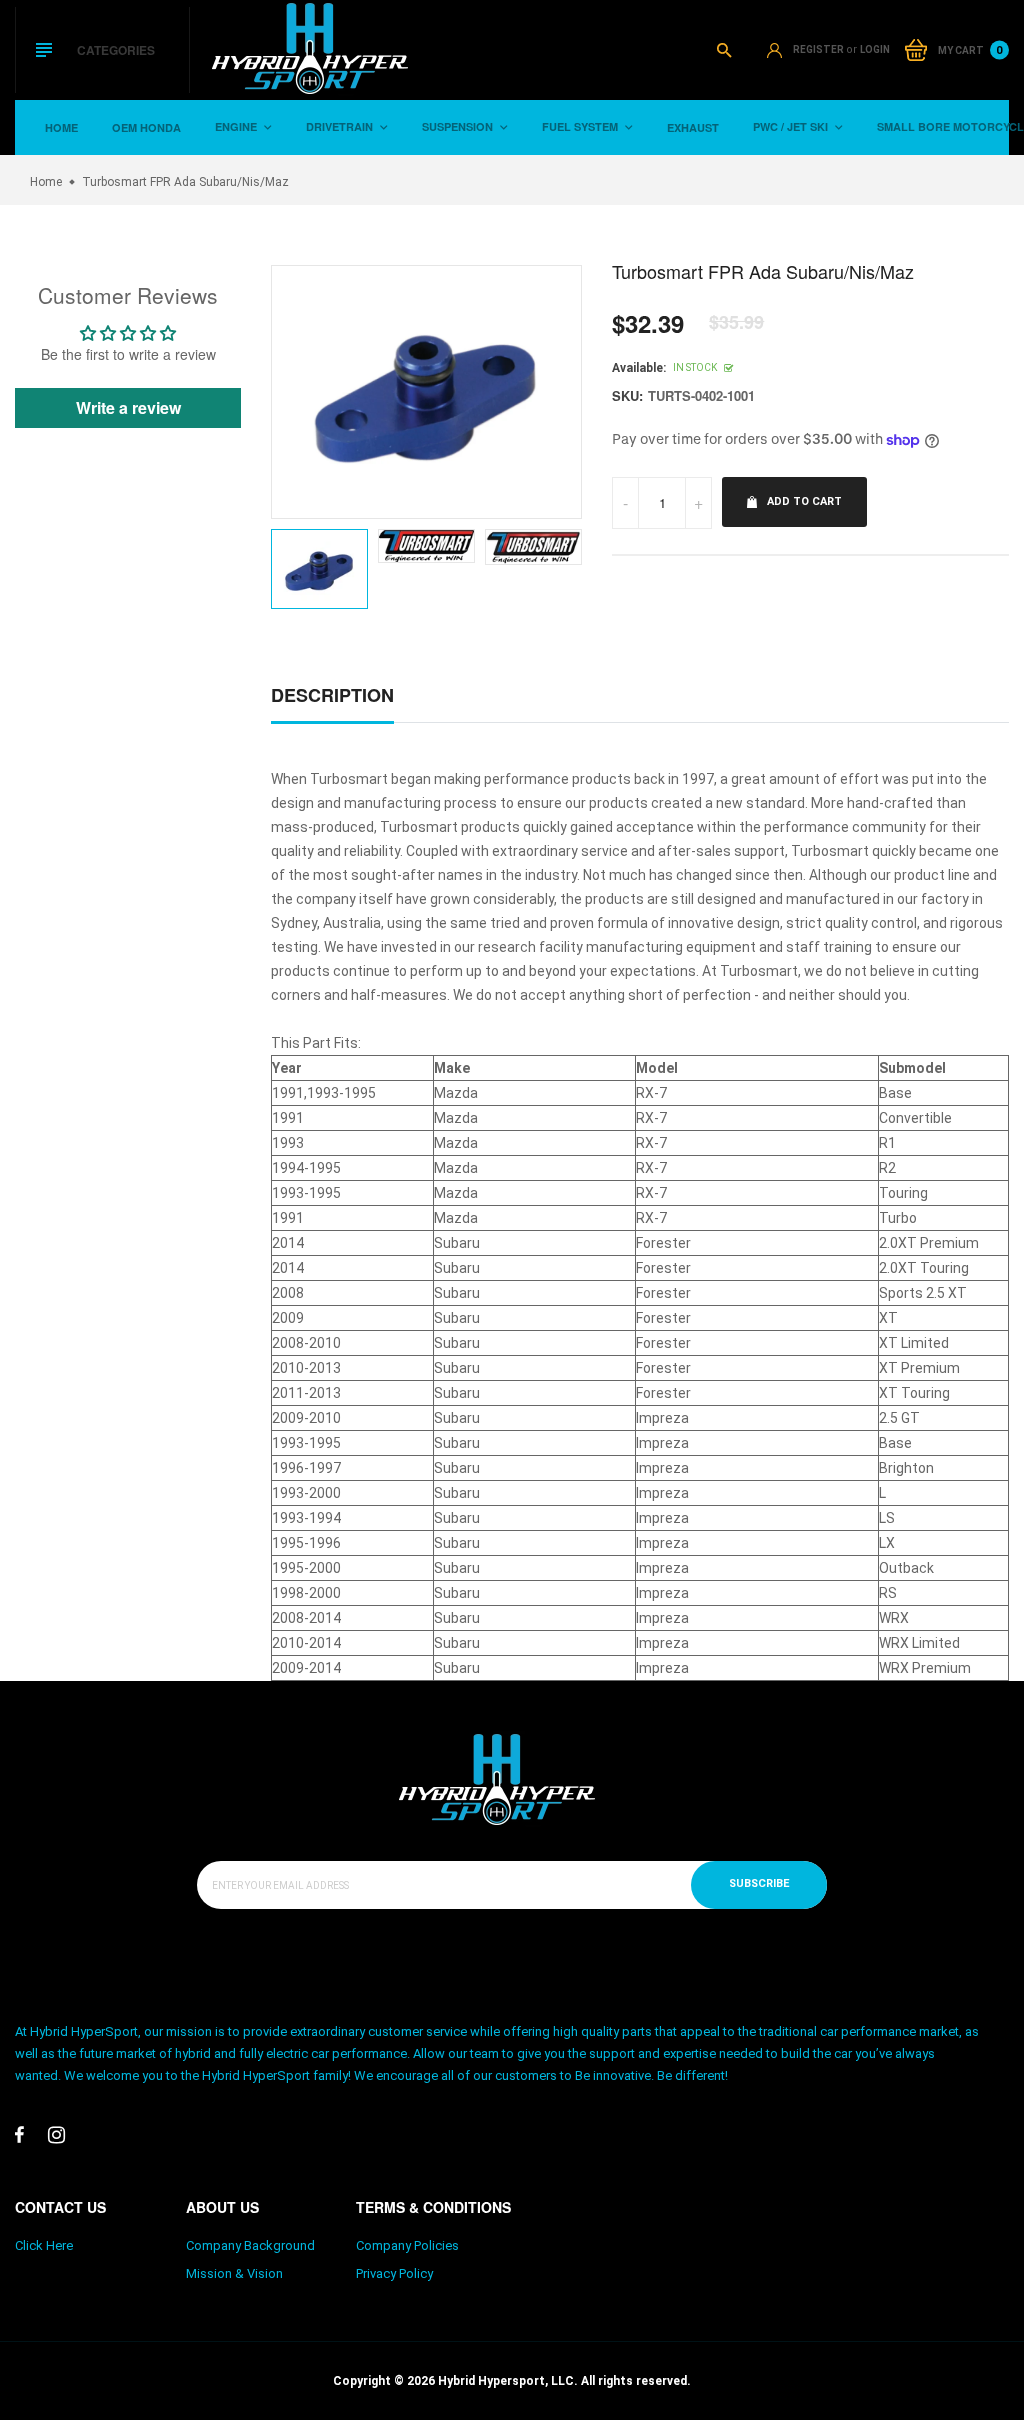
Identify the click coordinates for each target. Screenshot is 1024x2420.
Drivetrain (341, 126)
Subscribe (759, 1883)
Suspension (459, 126)
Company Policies (407, 2245)
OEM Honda (146, 127)
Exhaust (693, 127)
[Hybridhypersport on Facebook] (19, 2135)
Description (332, 695)
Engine (237, 126)
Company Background (250, 2245)
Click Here (44, 2245)
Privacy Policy (394, 2273)
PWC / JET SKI (792, 126)
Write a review (128, 407)
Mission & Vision (234, 2273)
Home (61, 127)
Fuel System (581, 126)
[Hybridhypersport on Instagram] (56, 2135)
